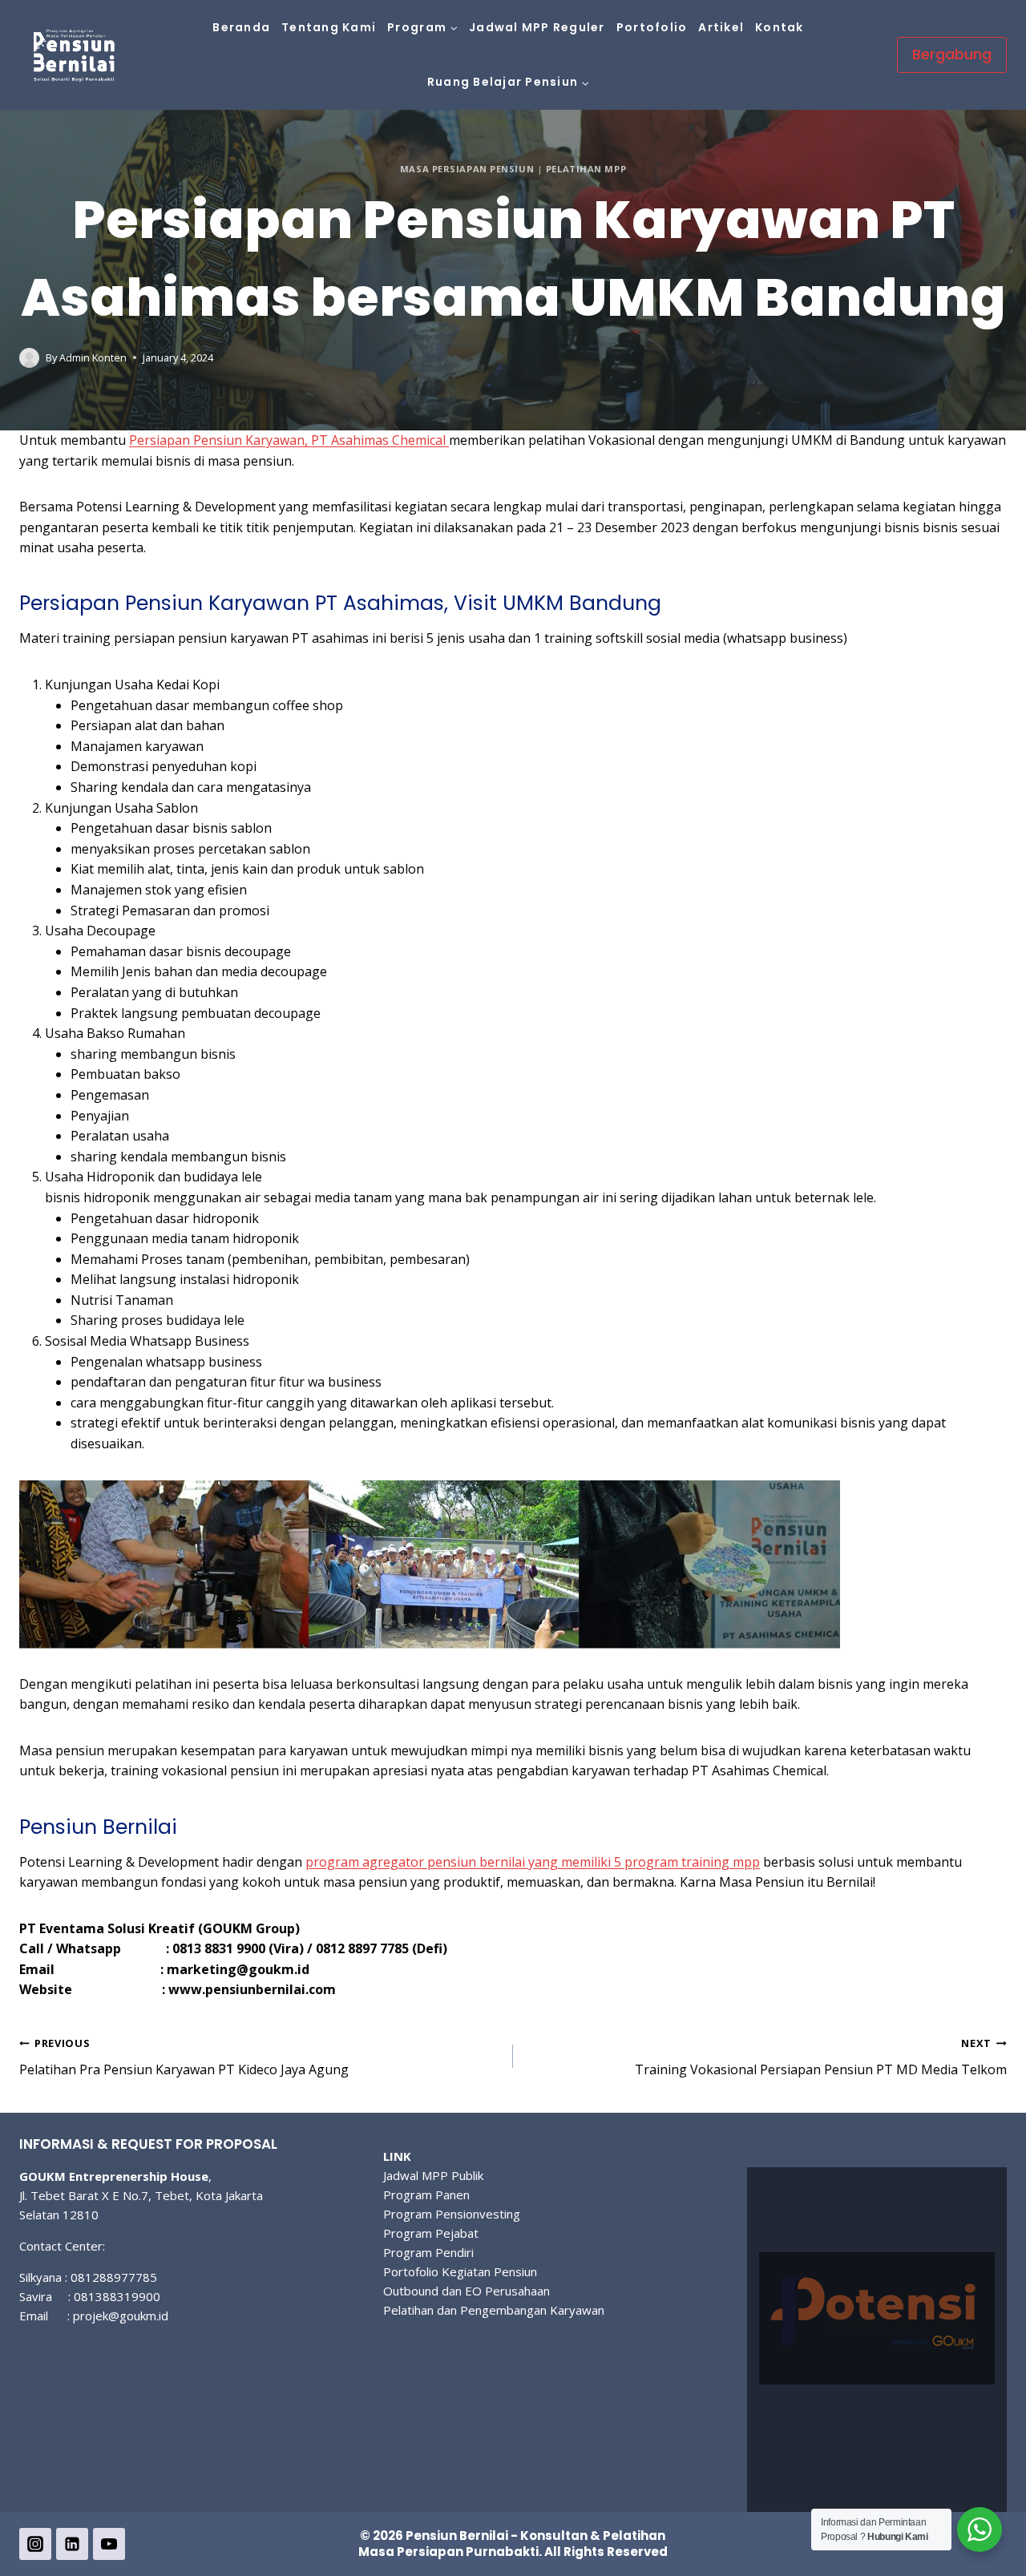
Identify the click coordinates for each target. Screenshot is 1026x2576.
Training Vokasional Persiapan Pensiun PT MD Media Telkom (821, 2057)
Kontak (780, 27)
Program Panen (426, 2194)
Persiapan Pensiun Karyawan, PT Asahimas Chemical (289, 440)
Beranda (241, 27)
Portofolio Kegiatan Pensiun (460, 2271)
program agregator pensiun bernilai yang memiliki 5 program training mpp (533, 1862)
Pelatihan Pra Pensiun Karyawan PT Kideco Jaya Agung (184, 2057)
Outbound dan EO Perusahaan (467, 2291)
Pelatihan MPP (586, 169)
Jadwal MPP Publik (433, 2175)
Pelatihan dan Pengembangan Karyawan (494, 2310)
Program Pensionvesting (452, 2214)
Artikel (721, 27)
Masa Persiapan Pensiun (467, 169)
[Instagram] (35, 2544)
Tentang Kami (329, 27)
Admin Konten (93, 357)
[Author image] (29, 358)
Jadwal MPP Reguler (537, 27)
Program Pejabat (431, 2233)
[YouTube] (109, 2544)
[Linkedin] (72, 2544)
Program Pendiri (428, 2252)
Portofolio (652, 27)
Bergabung (952, 54)
